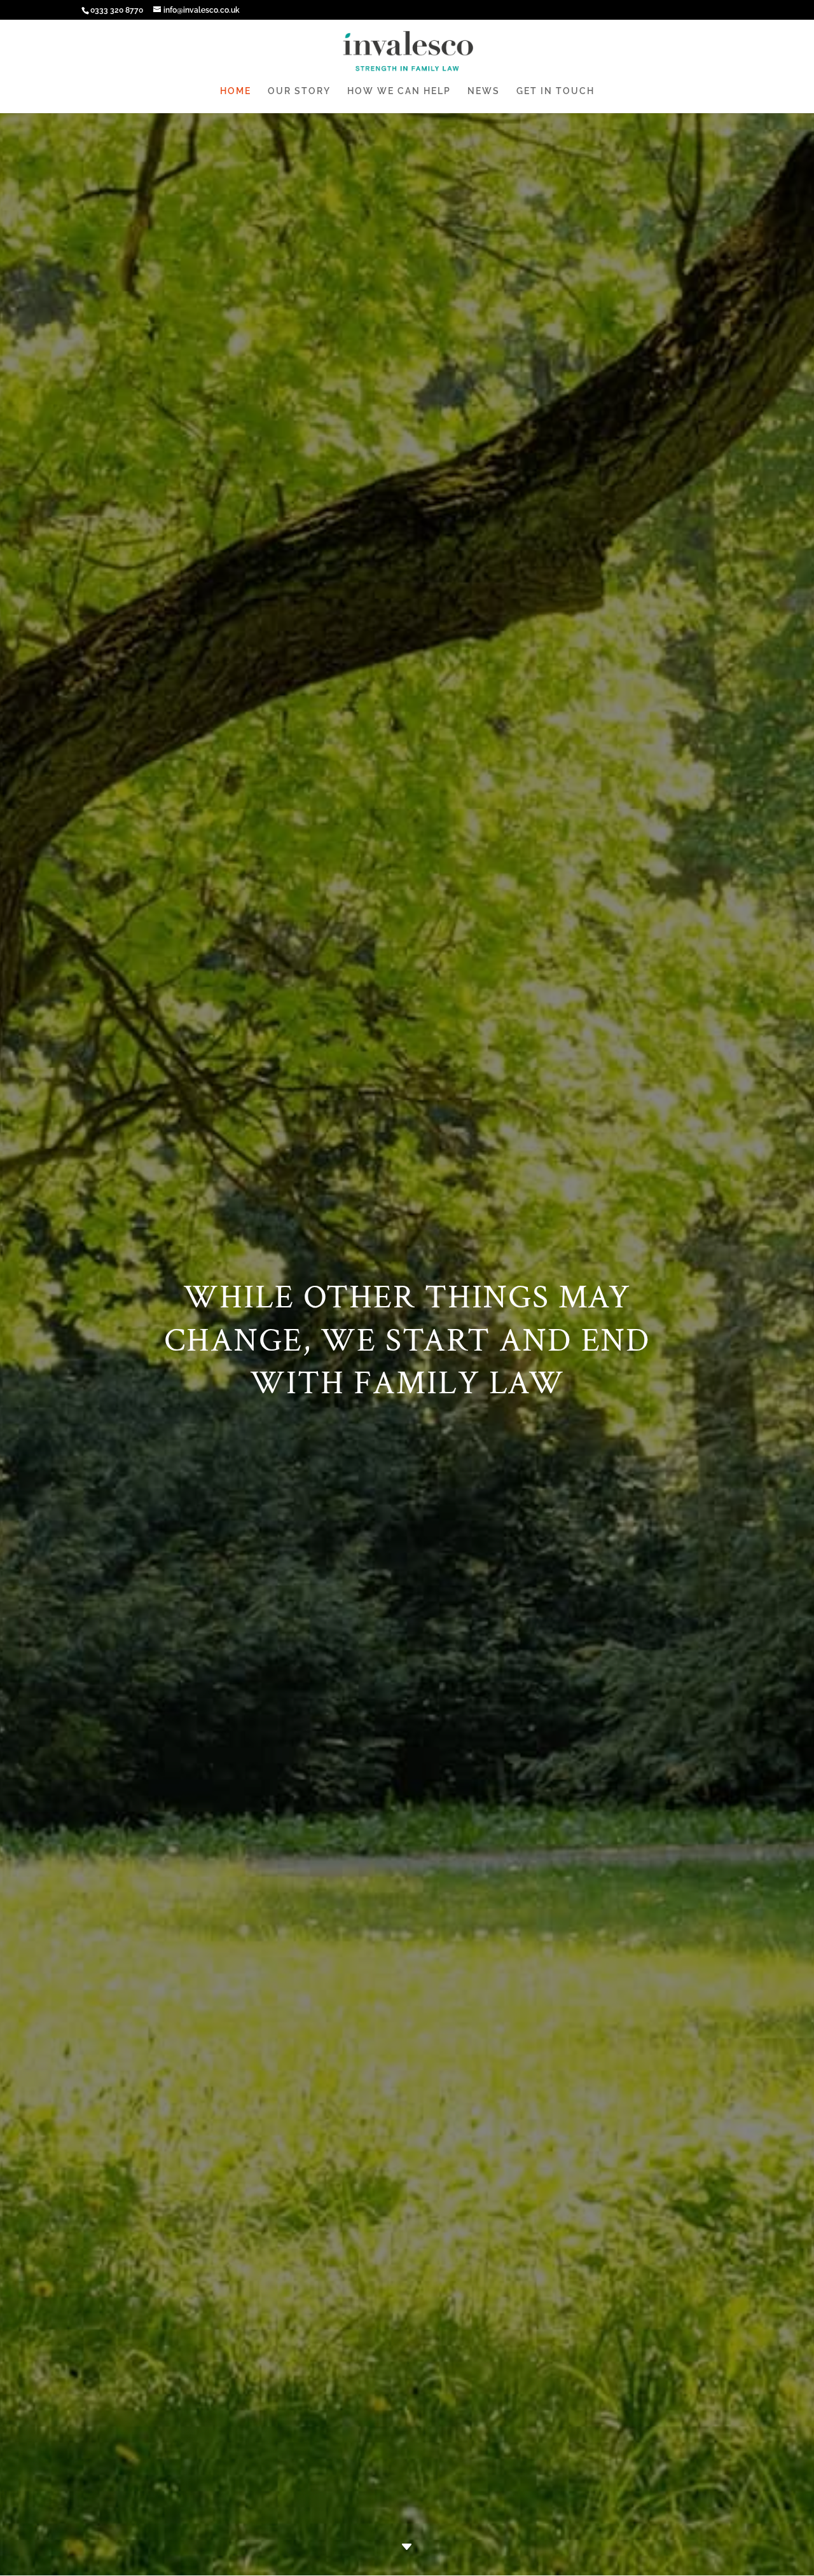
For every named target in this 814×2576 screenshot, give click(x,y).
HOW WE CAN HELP (399, 91)
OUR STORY (299, 91)
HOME (236, 91)
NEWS (484, 91)
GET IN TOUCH (555, 91)
